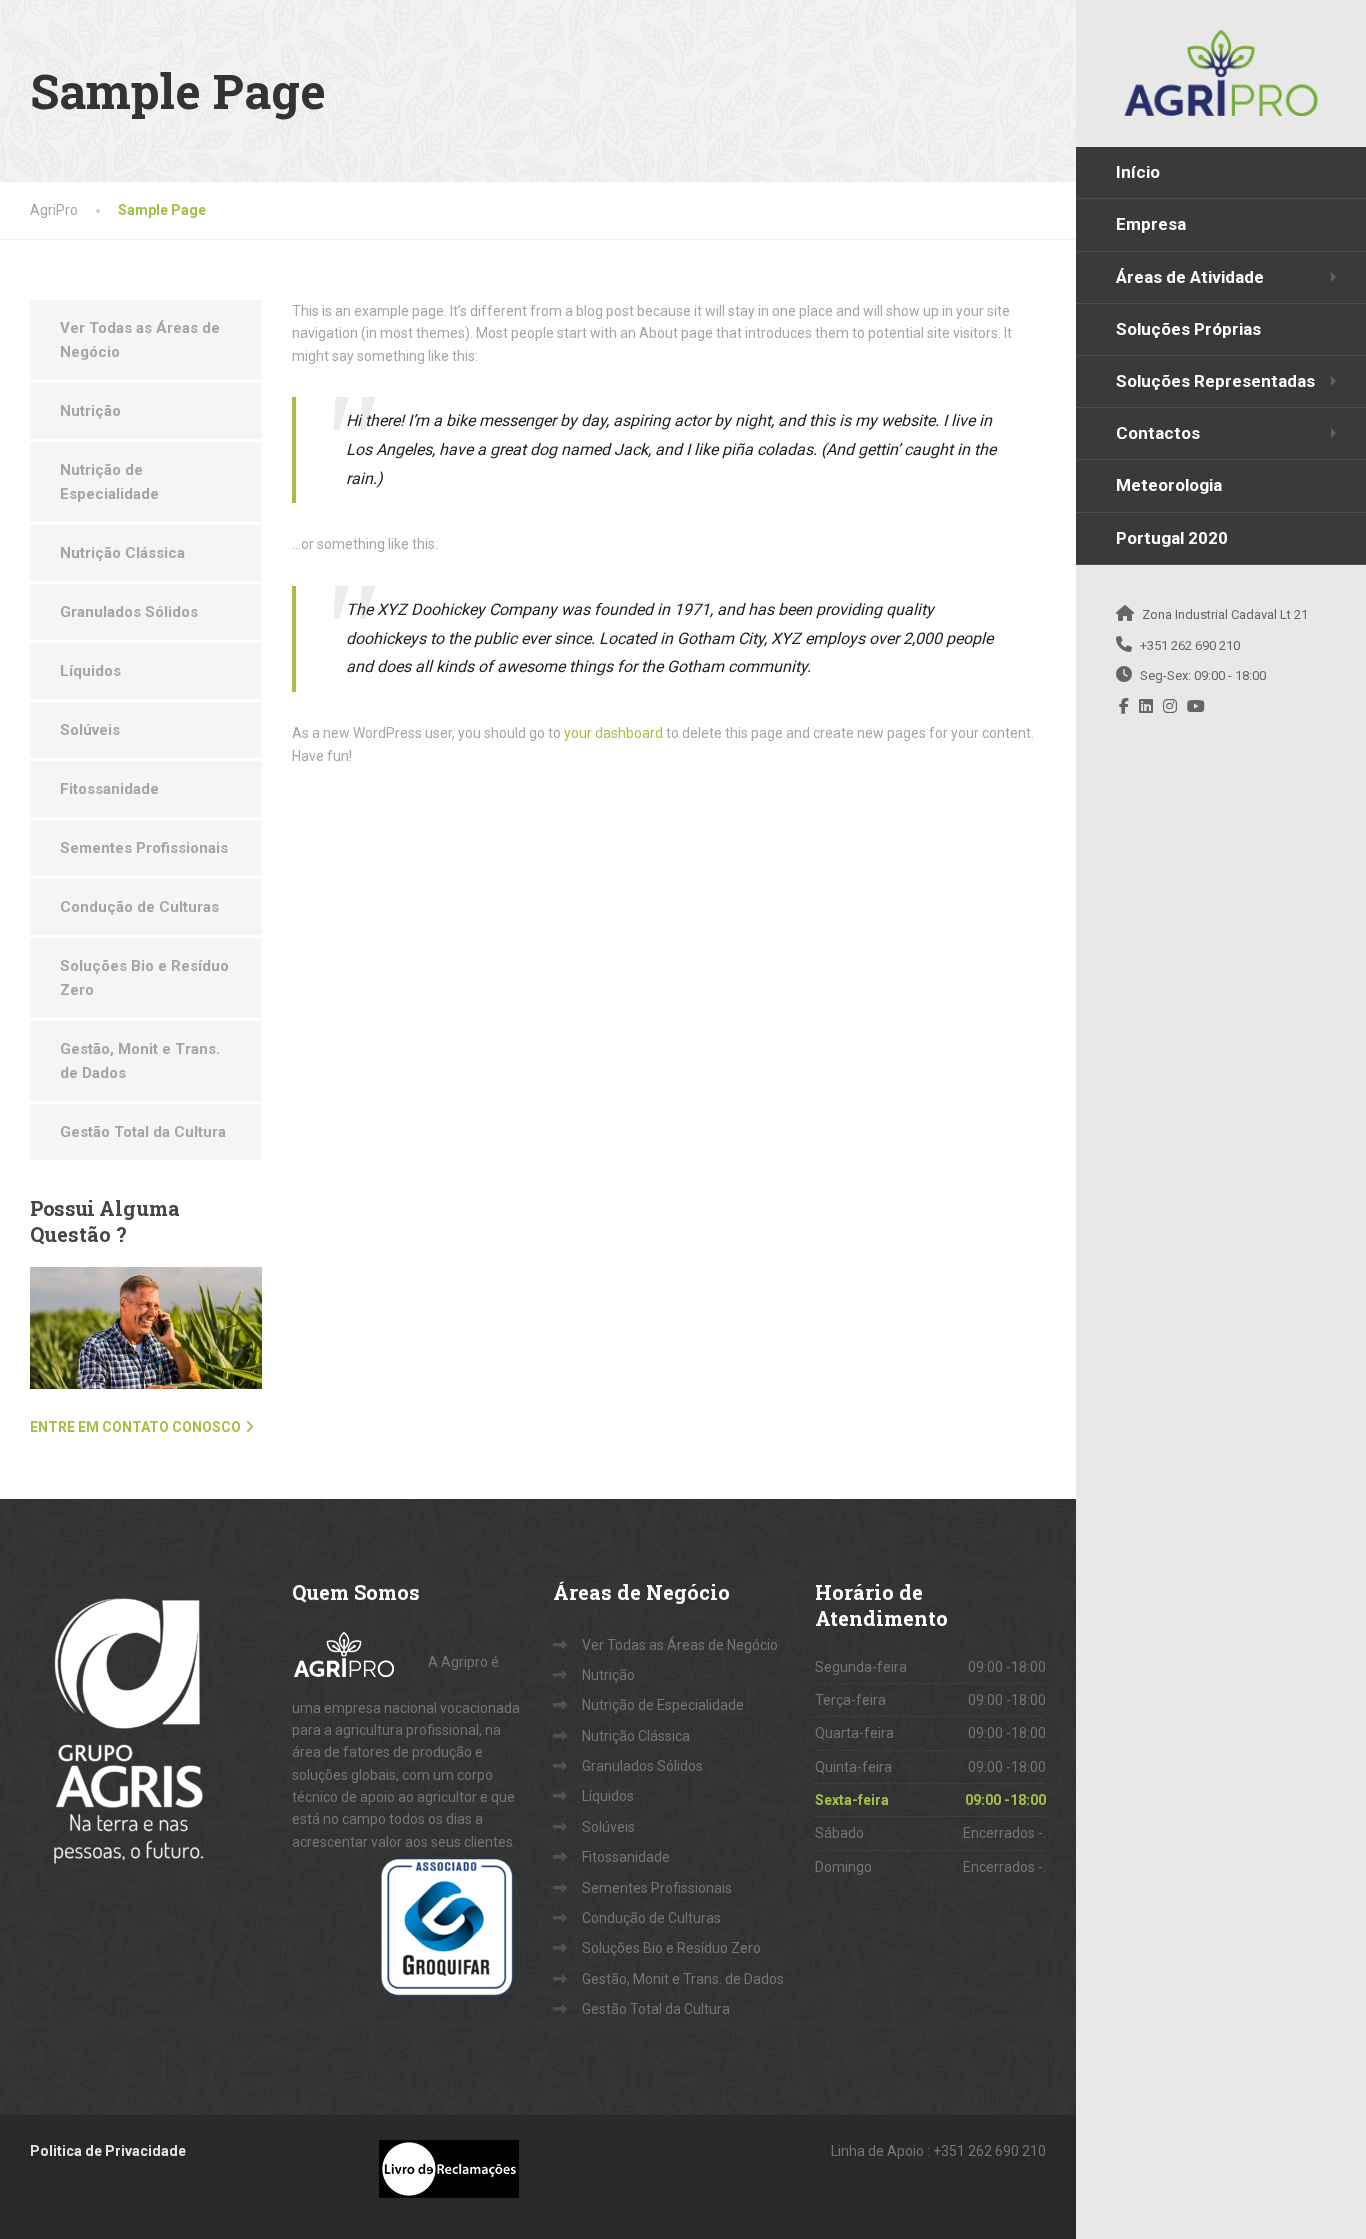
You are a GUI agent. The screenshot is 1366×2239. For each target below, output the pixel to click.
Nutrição (90, 411)
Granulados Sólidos (129, 612)
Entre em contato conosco (135, 1427)
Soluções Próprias (1188, 329)
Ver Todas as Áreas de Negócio (140, 340)
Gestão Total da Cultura (143, 1132)
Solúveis (90, 730)
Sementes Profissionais (144, 848)
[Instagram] (1170, 706)
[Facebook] (1124, 706)
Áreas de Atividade (1190, 277)
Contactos (1158, 433)
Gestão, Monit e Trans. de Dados (140, 1061)
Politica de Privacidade (108, 2151)
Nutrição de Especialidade (109, 482)
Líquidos (90, 671)
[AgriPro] (1221, 73)
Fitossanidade (109, 789)
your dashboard (613, 733)
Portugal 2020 (1172, 538)
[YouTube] (1196, 706)
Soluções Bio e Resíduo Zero (144, 978)
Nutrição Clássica (122, 553)
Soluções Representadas (1215, 381)
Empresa (1151, 224)
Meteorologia (1169, 485)
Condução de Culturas (139, 907)
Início (1138, 172)
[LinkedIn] (1146, 706)
